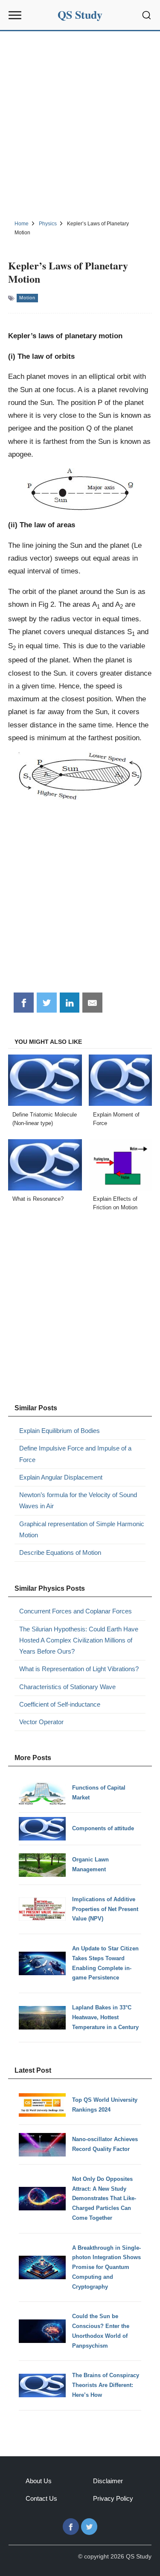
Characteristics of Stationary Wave (67, 1687)
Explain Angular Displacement (61, 1477)
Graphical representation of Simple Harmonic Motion (82, 1529)
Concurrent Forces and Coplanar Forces (76, 1611)
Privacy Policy (113, 2498)
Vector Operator (41, 1722)
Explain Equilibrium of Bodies (60, 1431)
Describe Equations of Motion (60, 1552)
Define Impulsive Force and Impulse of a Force (75, 1454)
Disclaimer (108, 2481)
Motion (27, 298)
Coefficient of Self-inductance (60, 1704)
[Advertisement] (80, 124)
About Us (39, 2481)
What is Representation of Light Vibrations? (79, 1669)
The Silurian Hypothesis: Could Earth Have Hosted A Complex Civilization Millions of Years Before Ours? (79, 1640)
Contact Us (41, 2498)
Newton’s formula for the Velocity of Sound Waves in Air (78, 1500)
